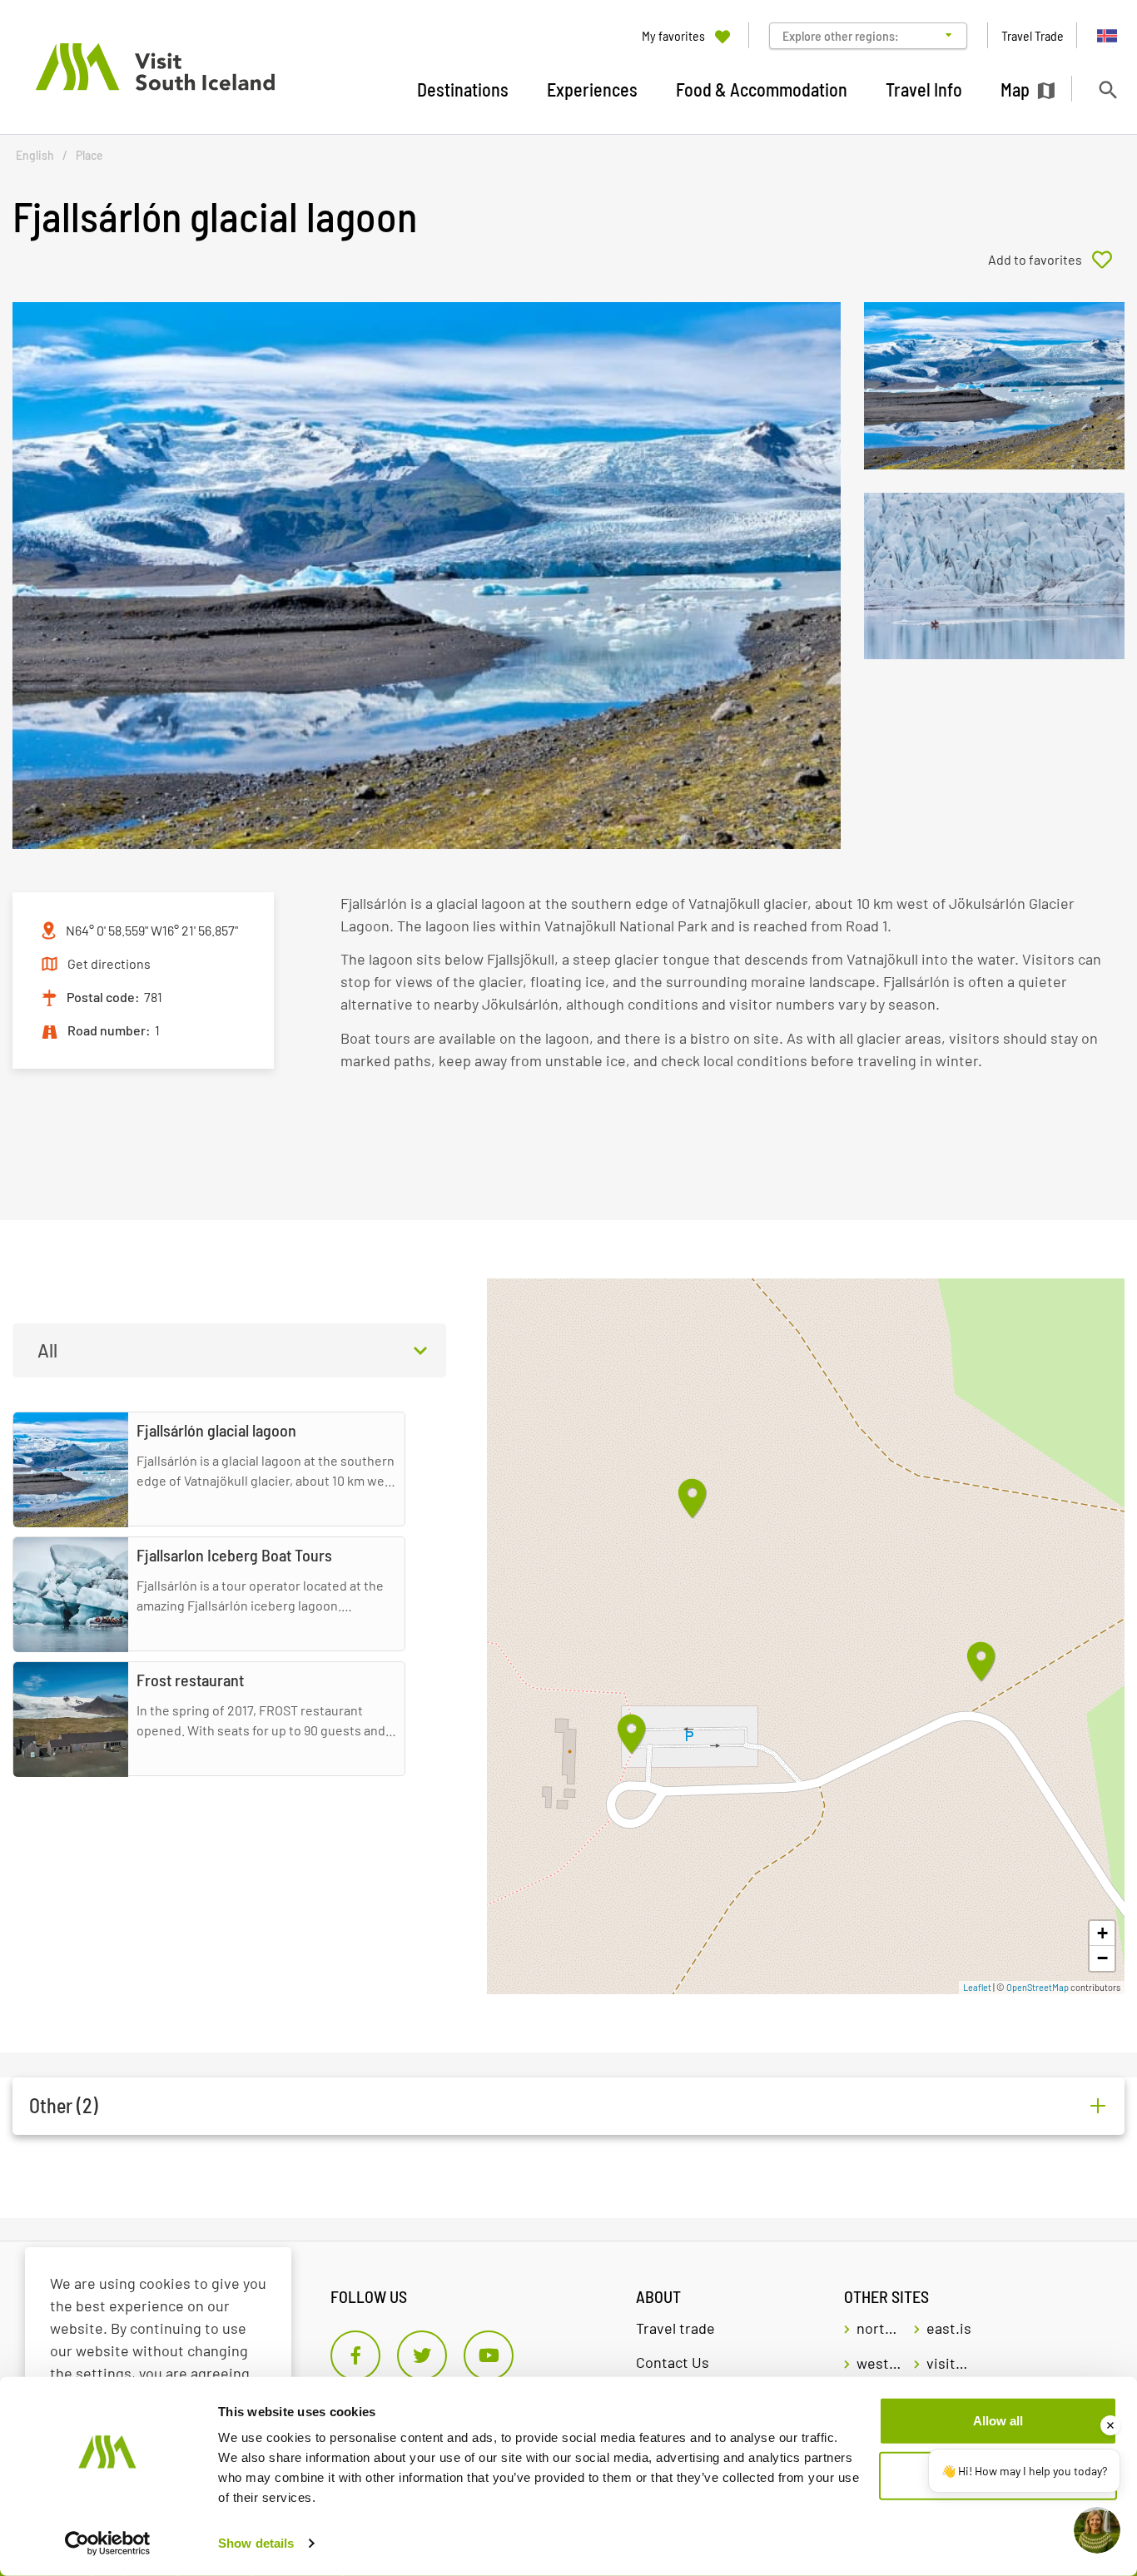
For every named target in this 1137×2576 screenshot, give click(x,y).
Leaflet (977, 1987)
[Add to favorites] (1056, 260)
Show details (256, 2543)
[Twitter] (422, 2355)
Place (89, 155)
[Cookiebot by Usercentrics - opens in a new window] (108, 2544)
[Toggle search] (1107, 89)
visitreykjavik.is (949, 2363)
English (35, 155)
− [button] (1102, 1958)
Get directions (109, 963)
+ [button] (1102, 1933)
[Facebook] (355, 2355)
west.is (879, 2363)
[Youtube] (489, 2355)
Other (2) (64, 2105)
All (47, 1350)
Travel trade (675, 2328)
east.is (949, 2328)
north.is (879, 2328)
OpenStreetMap (1038, 1987)
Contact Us (673, 2362)
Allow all (998, 2421)
